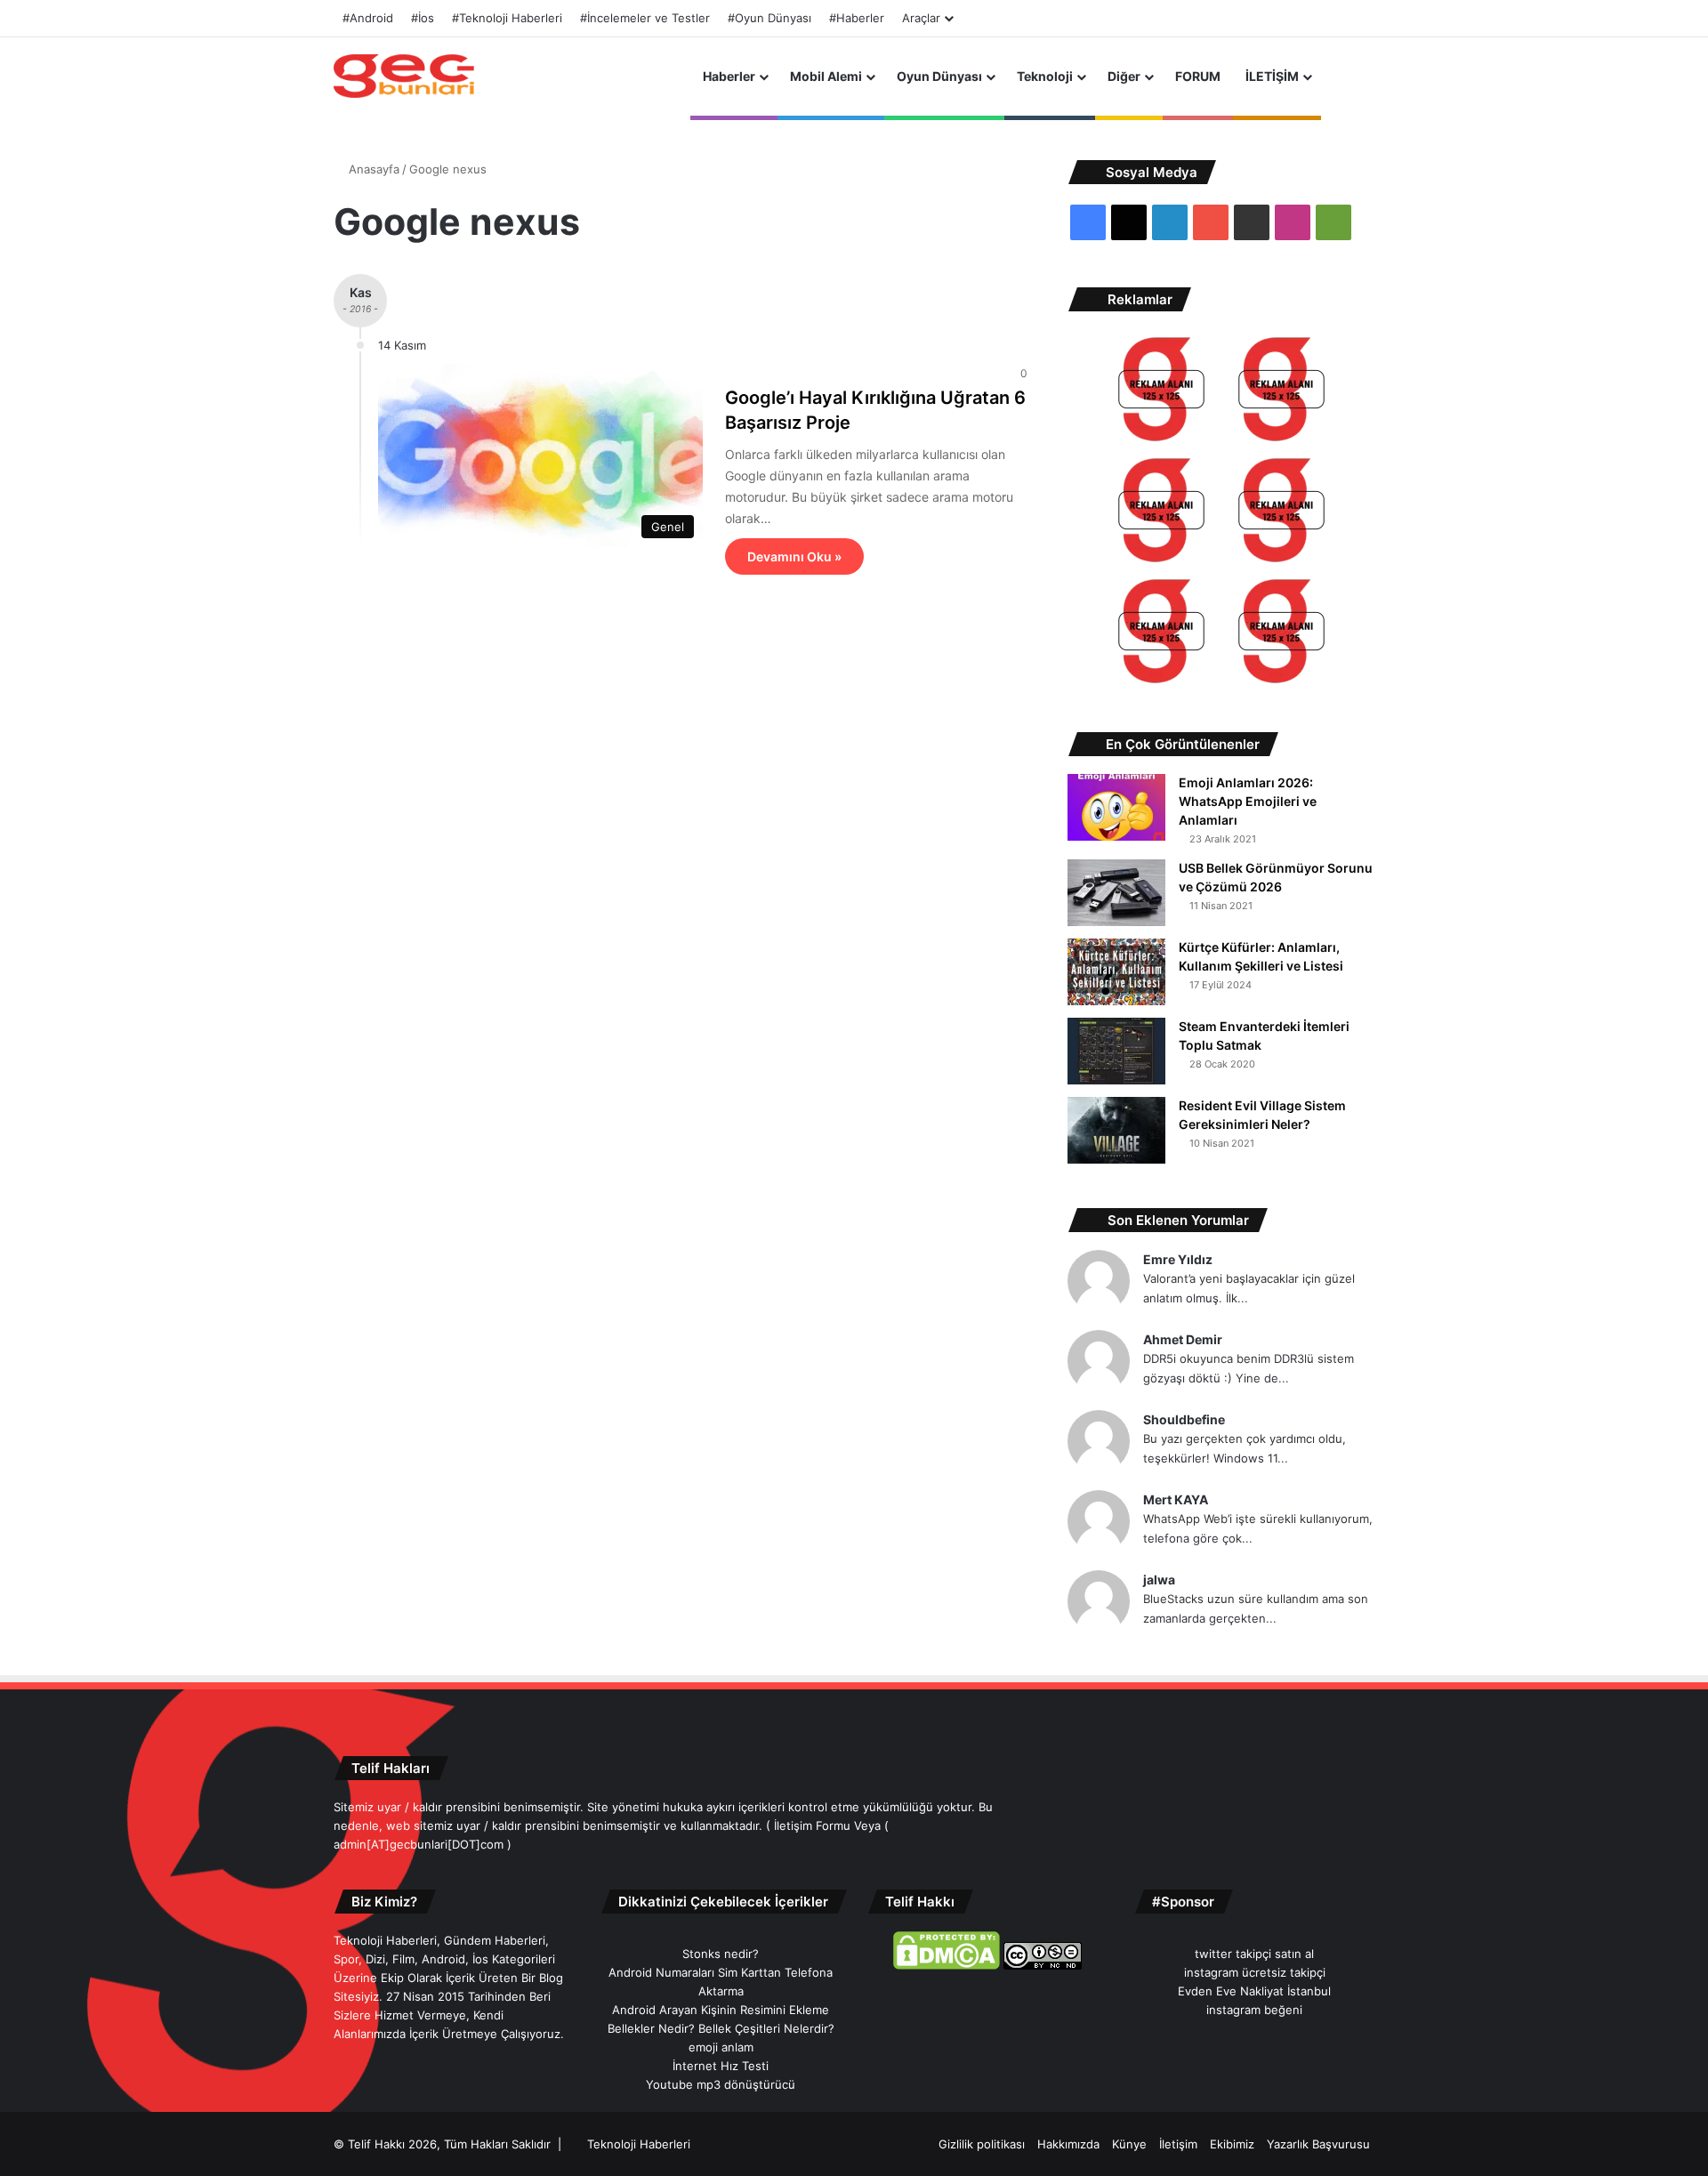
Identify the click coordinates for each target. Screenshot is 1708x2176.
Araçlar (921, 18)
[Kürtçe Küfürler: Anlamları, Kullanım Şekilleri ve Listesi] (1116, 972)
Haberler (729, 76)
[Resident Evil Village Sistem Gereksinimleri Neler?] (1116, 1130)
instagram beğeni (1254, 2010)
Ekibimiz (1232, 2144)
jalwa (1159, 1580)
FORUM (1198, 76)
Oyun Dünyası (939, 76)
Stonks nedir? (721, 1954)
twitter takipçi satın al (1254, 1954)
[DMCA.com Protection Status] (947, 1965)
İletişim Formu (812, 1825)
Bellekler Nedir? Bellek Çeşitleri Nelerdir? (721, 2028)
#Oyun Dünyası (769, 18)
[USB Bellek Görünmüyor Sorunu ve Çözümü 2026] (1116, 893)
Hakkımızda (1068, 2144)
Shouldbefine (1184, 1419)
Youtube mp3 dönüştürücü (721, 2084)
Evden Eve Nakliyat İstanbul (1254, 1991)
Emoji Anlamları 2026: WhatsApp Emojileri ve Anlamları (1248, 801)
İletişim (1178, 2144)
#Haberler (857, 18)
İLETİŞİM (1272, 76)
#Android (368, 18)
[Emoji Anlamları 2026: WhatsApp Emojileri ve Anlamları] (1116, 807)
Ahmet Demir (1183, 1339)
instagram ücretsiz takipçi (1255, 1972)
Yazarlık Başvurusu (1318, 2144)
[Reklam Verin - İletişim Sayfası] (1161, 392)
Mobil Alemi (826, 76)
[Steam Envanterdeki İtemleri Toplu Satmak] (1116, 1051)
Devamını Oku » (794, 556)
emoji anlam (721, 2047)
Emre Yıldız (1178, 1259)
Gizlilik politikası (982, 2144)
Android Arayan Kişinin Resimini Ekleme (721, 2010)
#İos (423, 18)
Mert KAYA (1176, 1499)
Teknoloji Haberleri (639, 2144)
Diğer (1124, 76)
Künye (1129, 2144)
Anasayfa (372, 169)
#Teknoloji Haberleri (507, 18)
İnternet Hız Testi (721, 2066)
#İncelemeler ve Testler (645, 18)
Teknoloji (1045, 76)
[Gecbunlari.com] (404, 76)
